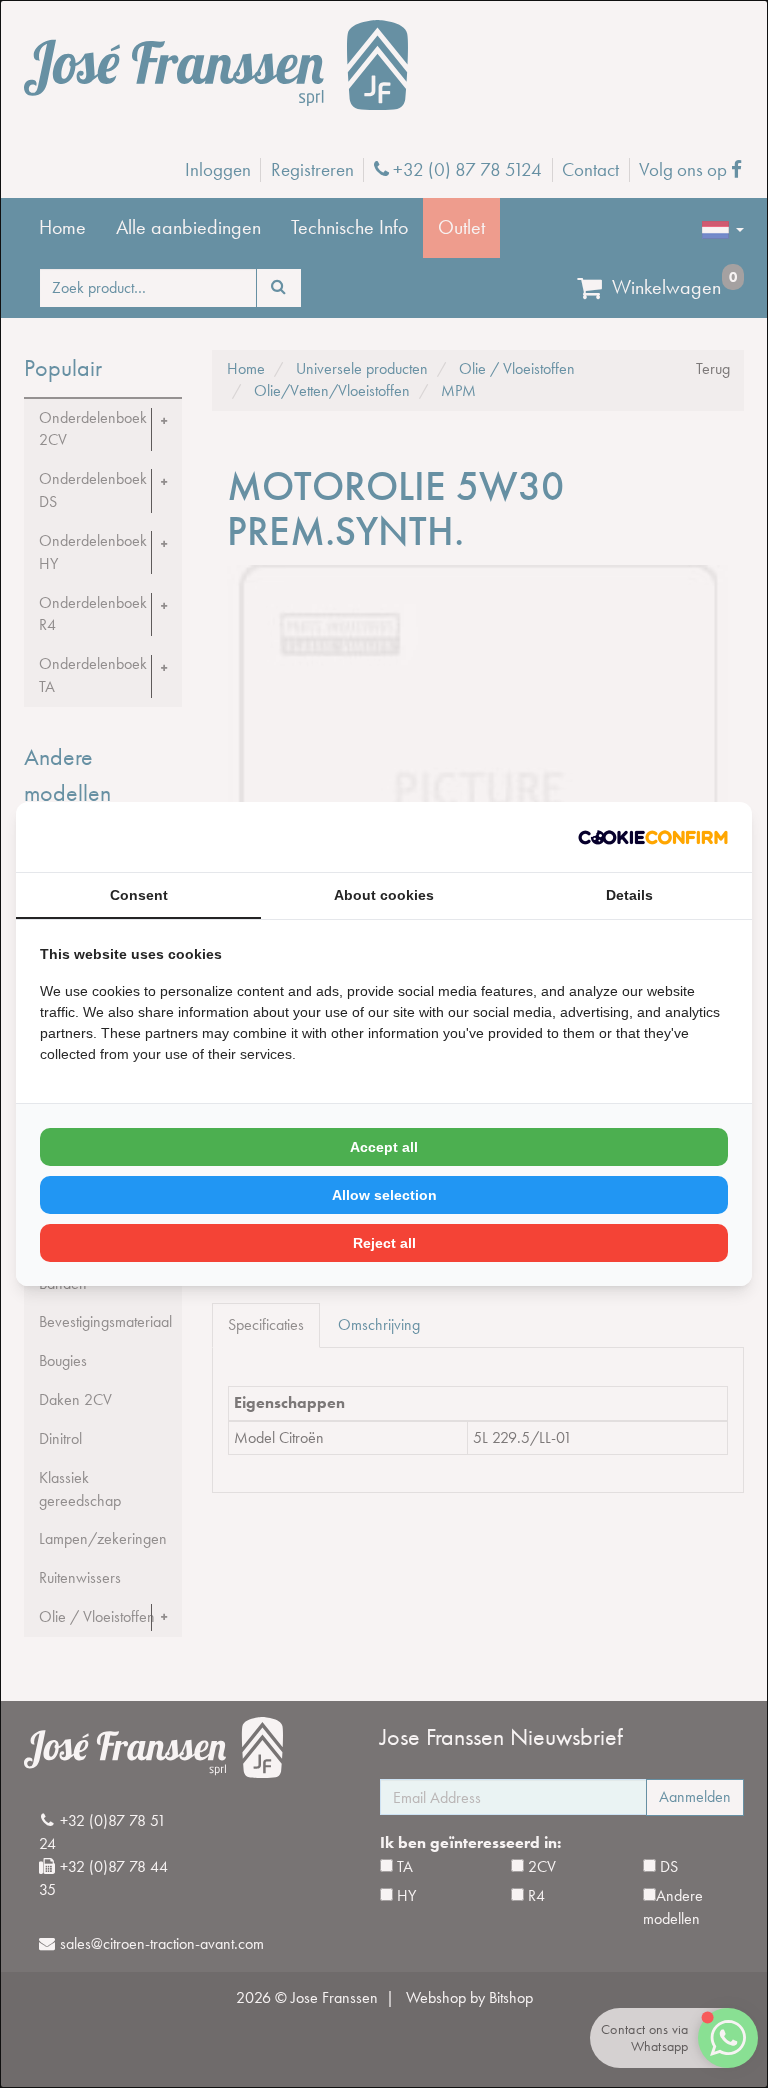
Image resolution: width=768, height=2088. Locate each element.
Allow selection (384, 1195)
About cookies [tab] (384, 895)
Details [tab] (629, 895)
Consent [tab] (139, 895)
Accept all (384, 1147)
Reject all (384, 1243)
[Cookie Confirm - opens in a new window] (653, 837)
